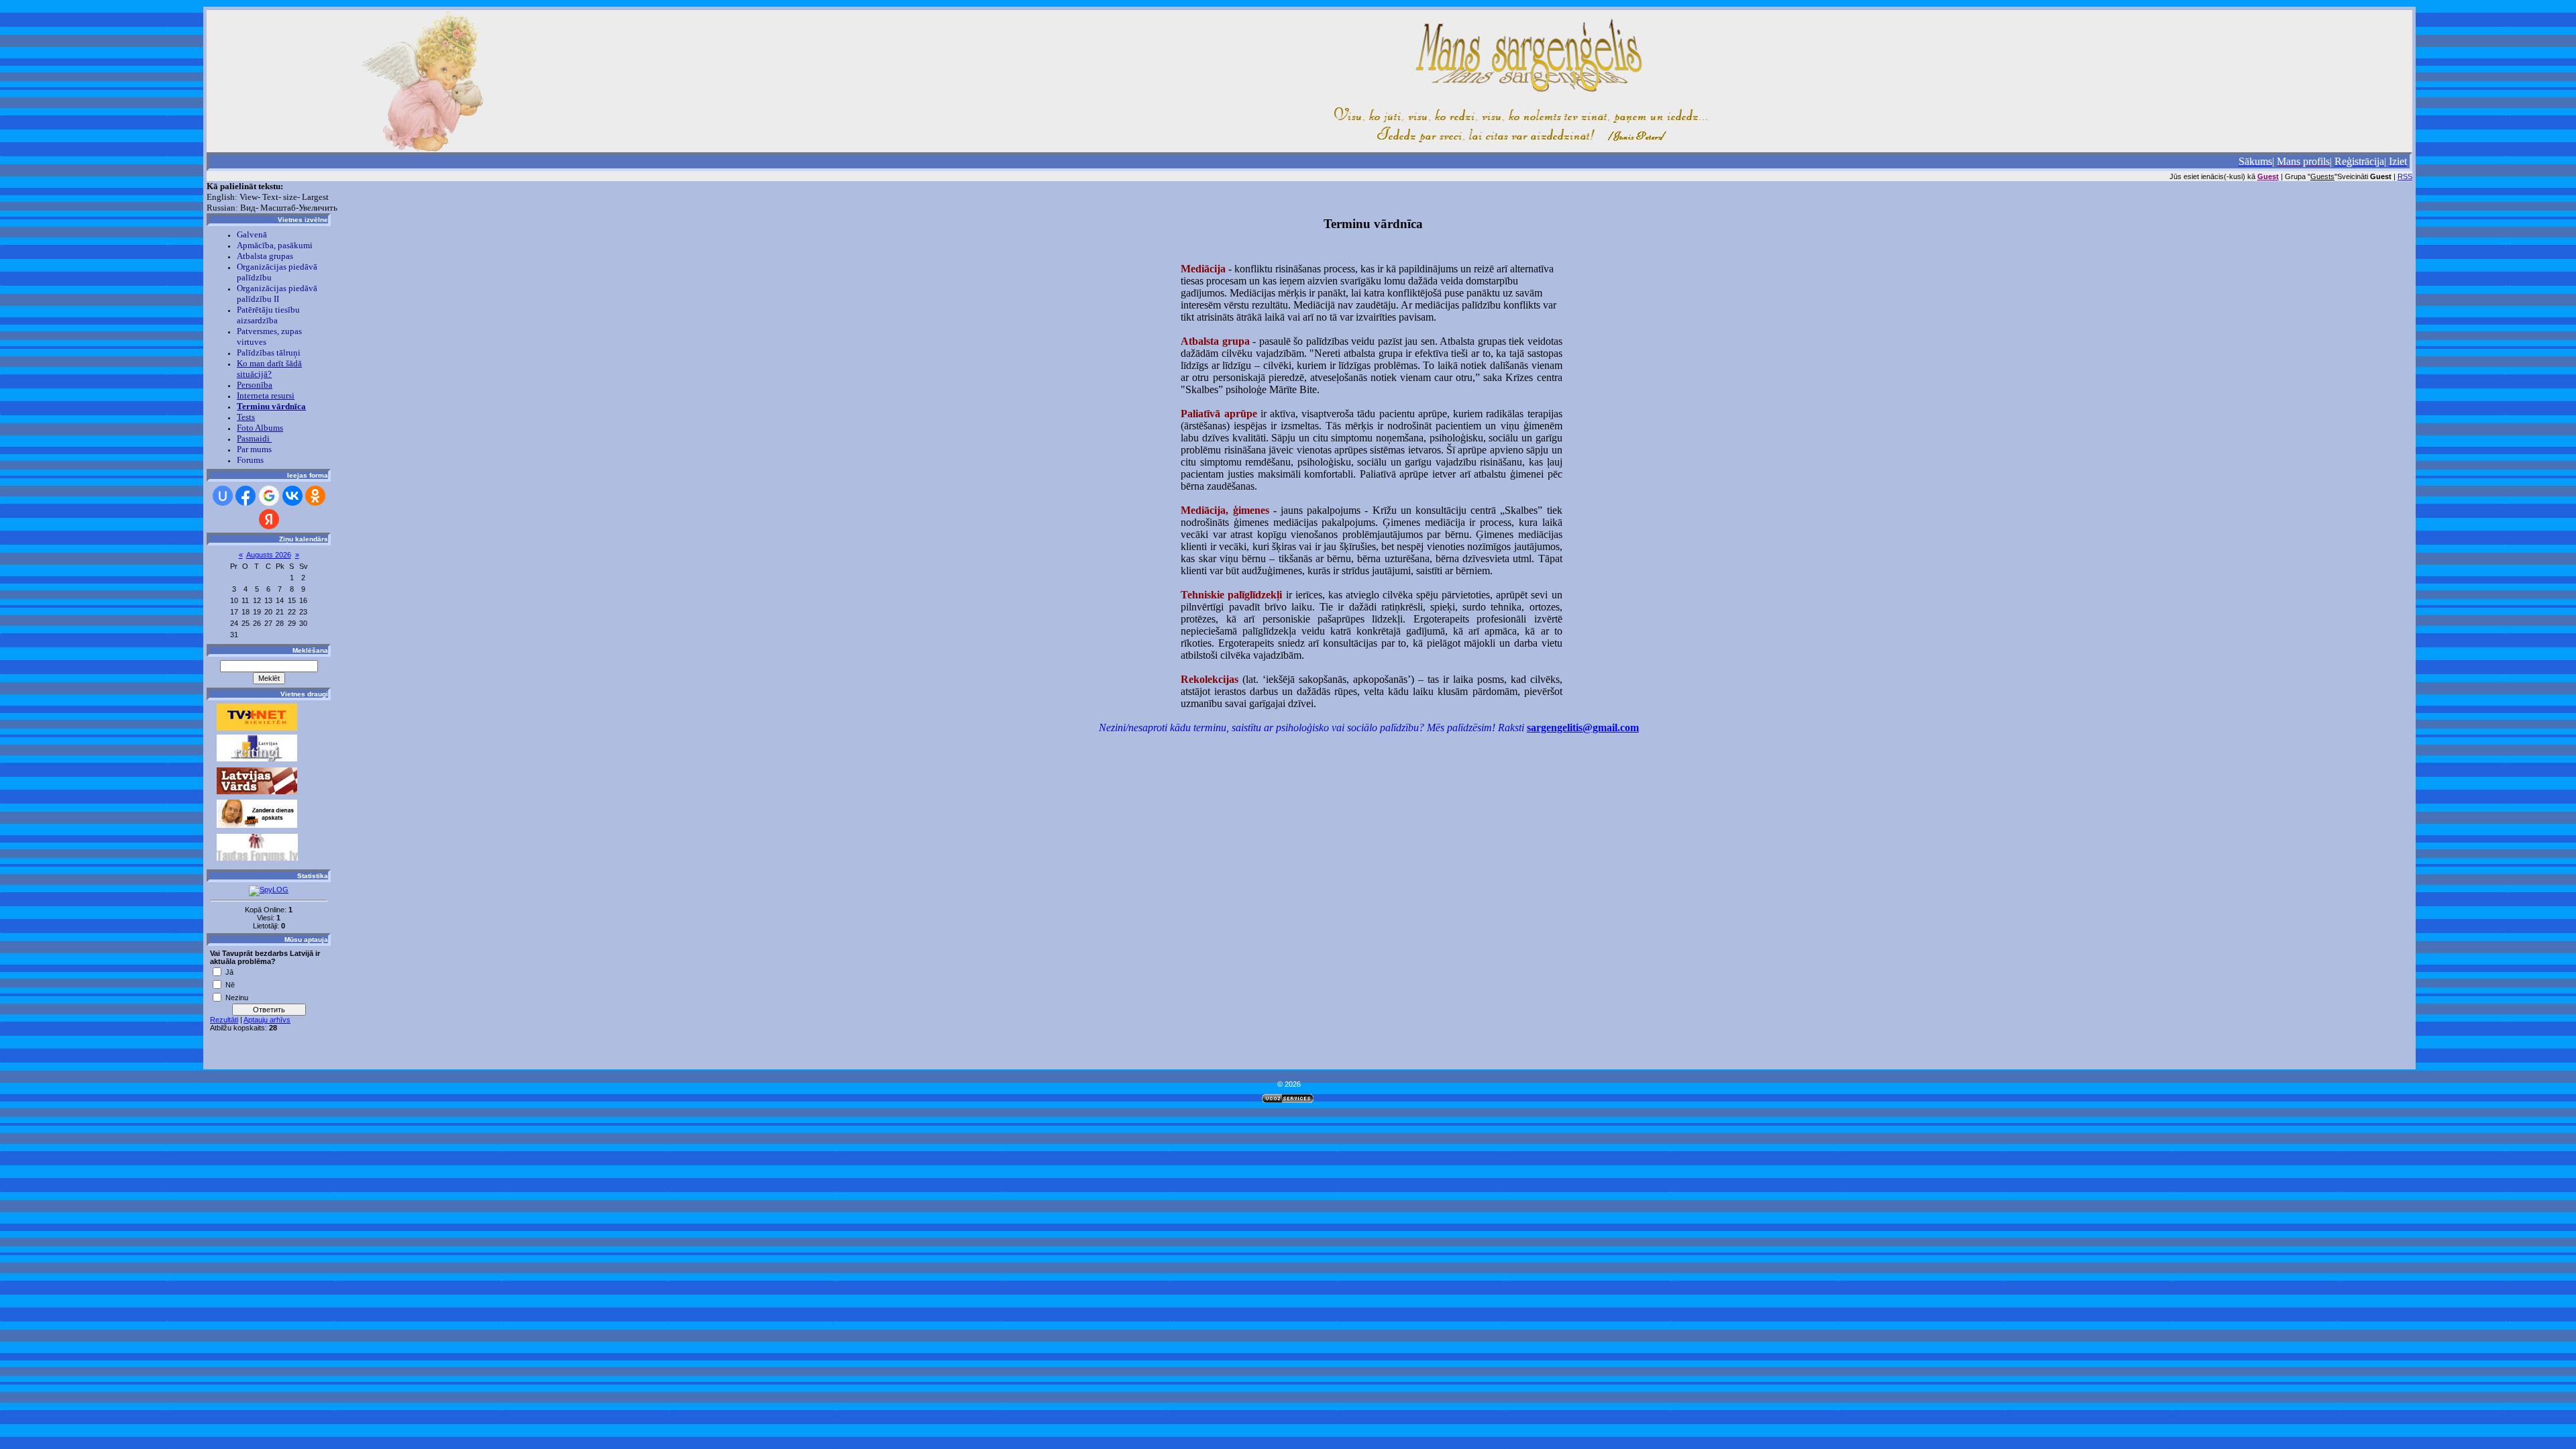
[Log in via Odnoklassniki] (315, 496)
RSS (2405, 176)
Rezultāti (224, 1020)
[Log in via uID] (223, 496)
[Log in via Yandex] (269, 519)
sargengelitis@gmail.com (1583, 728)
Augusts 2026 (269, 555)
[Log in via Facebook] (246, 496)
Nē (230, 984)
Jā (229, 971)
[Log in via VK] (292, 496)
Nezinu (237, 997)
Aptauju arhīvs (267, 1020)
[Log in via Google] (269, 496)
